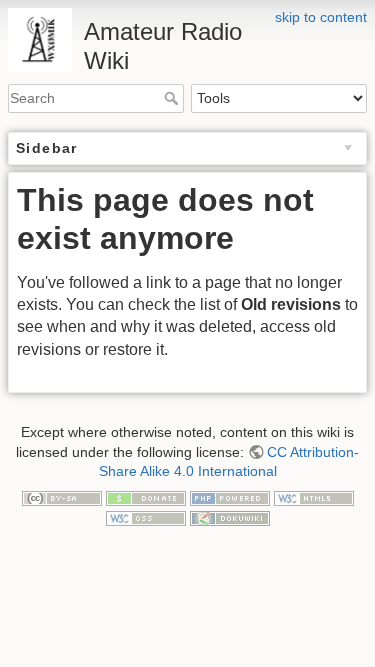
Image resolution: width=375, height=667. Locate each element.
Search (173, 98)
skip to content (321, 17)
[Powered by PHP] (230, 498)
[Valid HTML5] (314, 498)
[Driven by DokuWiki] (230, 517)
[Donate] (146, 498)
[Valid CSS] (146, 517)
